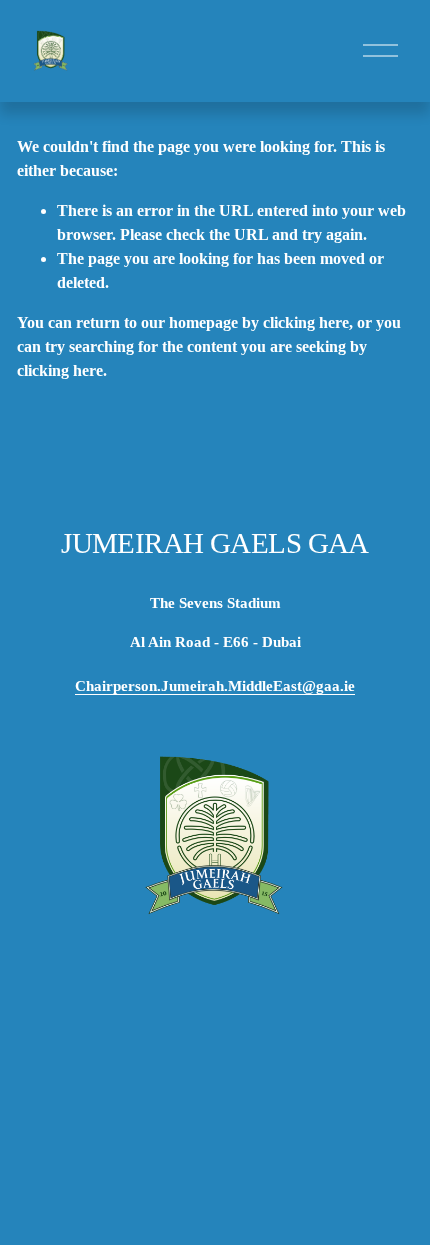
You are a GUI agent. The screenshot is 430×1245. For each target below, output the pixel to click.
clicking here (306, 322)
